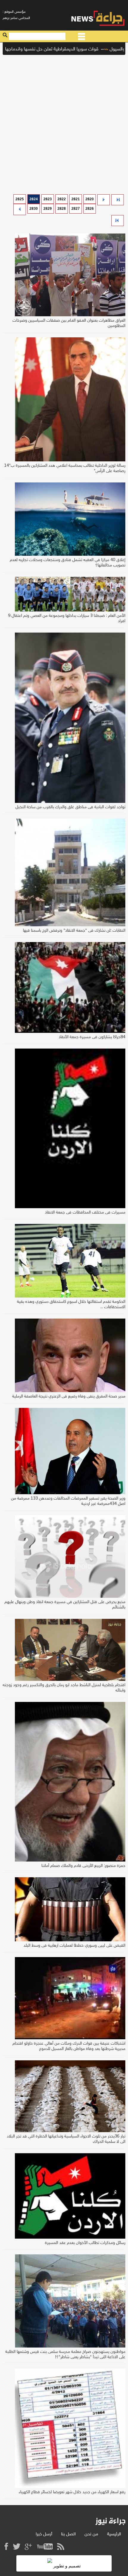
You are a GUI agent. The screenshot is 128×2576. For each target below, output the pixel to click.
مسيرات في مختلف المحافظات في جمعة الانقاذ (85, 1212)
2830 (34, 209)
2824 (34, 199)
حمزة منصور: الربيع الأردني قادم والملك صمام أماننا (83, 1866)
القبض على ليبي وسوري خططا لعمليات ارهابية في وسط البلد (74, 1946)
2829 (48, 209)
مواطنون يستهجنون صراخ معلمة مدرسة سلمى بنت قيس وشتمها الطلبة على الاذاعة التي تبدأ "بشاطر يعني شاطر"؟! (65, 2355)
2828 (62, 209)
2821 (76, 199)
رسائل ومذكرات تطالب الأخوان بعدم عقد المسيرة (85, 2243)
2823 (48, 199)
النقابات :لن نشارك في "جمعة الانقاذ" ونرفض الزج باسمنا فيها (74, 931)
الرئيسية (114, 2534)
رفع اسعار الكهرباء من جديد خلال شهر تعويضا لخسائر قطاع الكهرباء (72, 2492)
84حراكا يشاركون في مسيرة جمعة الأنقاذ (92, 1037)
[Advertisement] (64, 123)
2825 (20, 199)
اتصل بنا (68, 2534)
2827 (76, 209)
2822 (62, 199)
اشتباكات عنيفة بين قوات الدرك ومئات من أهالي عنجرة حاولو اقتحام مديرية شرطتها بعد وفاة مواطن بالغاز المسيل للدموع (69, 2046)
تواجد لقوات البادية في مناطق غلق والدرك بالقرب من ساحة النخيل (70, 807)
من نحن (91, 2534)
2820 (90, 199)
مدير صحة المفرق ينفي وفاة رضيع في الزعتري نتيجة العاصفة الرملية (69, 1396)
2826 (90, 209)
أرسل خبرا (44, 2534)
